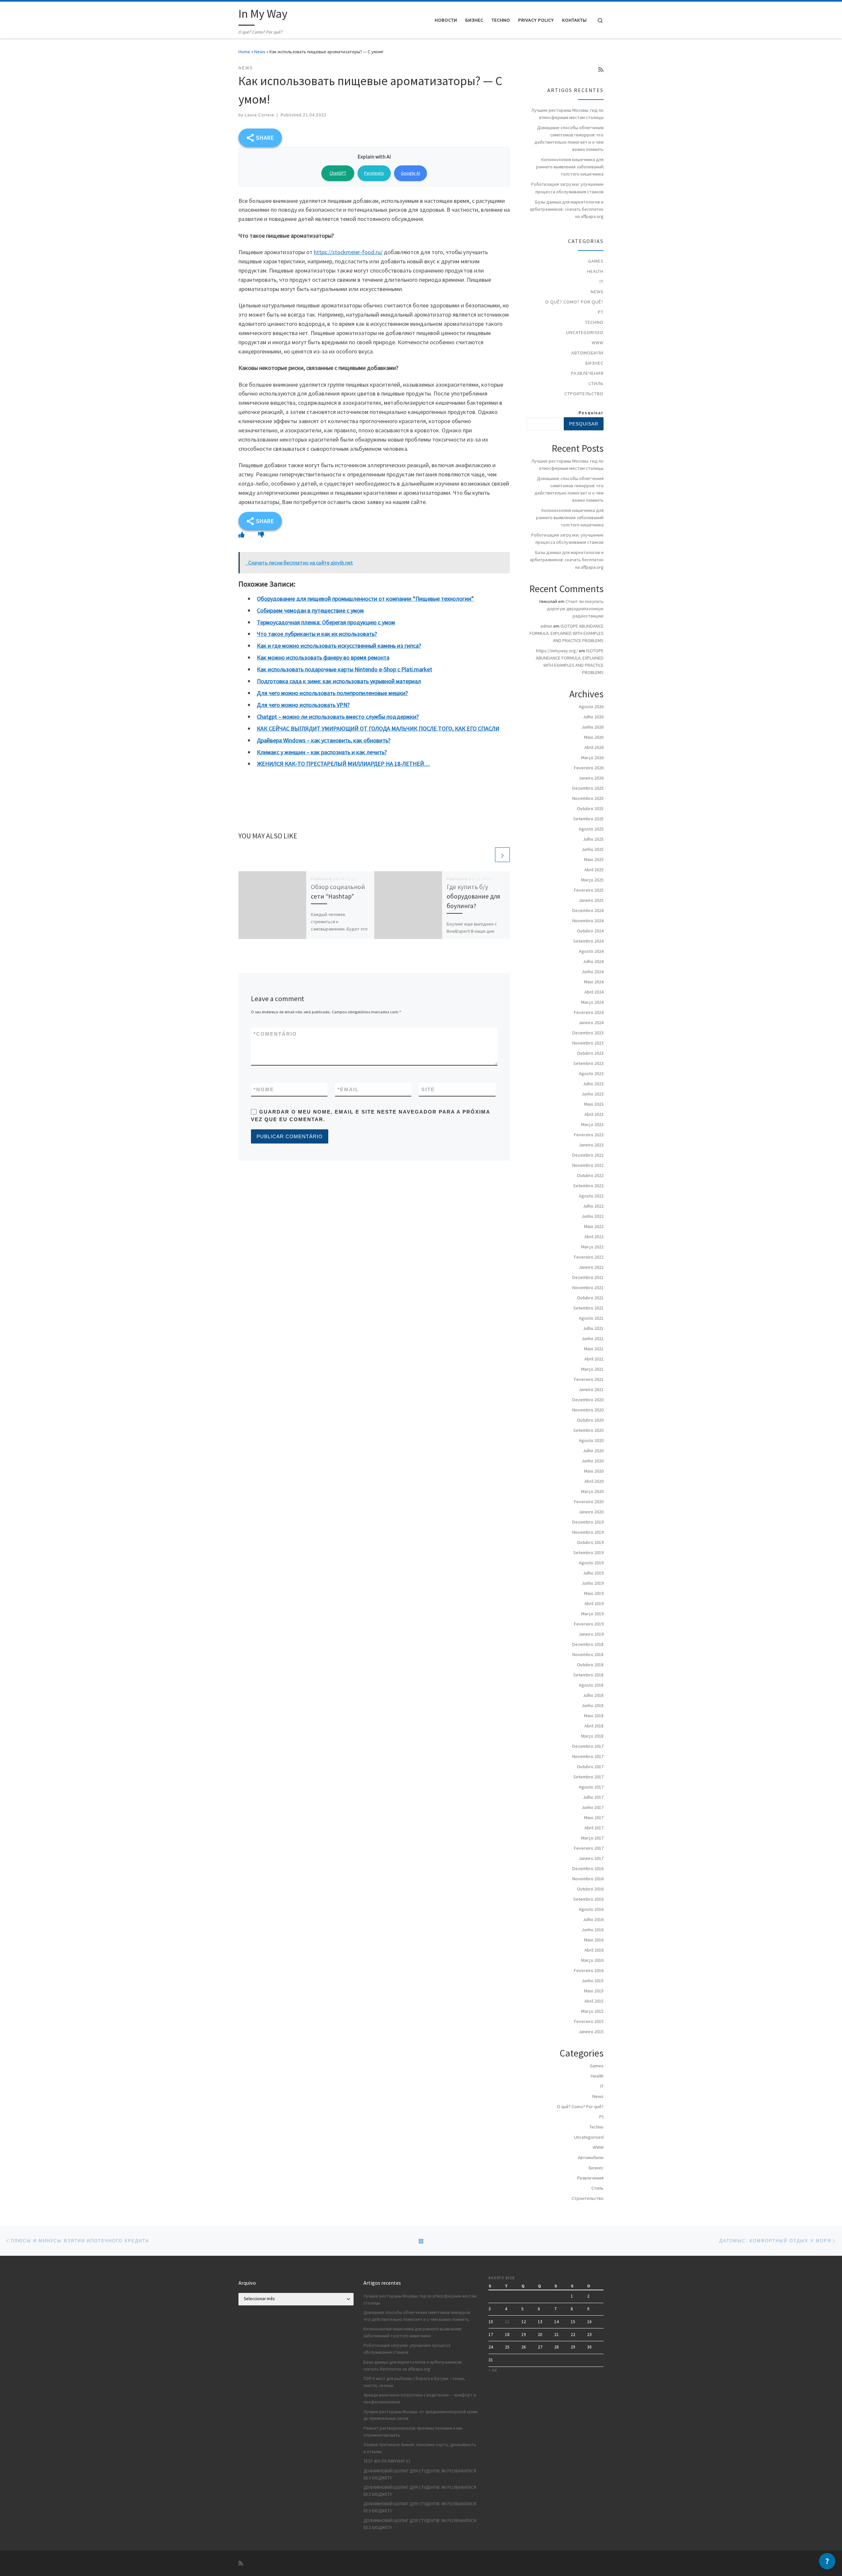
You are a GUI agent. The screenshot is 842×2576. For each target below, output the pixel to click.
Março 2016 (592, 1960)
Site (428, 1089)
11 (507, 2322)
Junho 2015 (593, 1981)
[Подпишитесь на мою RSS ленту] (601, 70)
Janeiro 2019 (591, 1634)
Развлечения (587, 373)
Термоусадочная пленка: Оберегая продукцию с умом (326, 622)
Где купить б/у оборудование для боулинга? (473, 896)
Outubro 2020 (590, 1420)
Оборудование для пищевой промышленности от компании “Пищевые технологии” (365, 599)
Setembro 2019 (588, 1553)
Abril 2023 (594, 1114)
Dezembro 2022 (588, 1155)
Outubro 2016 (590, 1889)
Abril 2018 (594, 1726)
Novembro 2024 (588, 921)
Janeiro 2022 (591, 1267)
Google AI (410, 173)
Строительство (584, 394)
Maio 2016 (594, 1940)
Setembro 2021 (588, 1308)
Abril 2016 (594, 1950)
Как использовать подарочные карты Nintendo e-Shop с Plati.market (345, 669)
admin (546, 626)
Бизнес (594, 363)
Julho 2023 (593, 1084)
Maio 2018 (594, 1716)
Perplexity (374, 173)
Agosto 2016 (591, 1909)
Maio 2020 (594, 1471)
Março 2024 (592, 1002)
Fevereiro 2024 (589, 1012)
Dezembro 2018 (588, 1644)
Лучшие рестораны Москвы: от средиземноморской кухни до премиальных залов (421, 2415)
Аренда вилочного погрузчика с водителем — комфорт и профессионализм (420, 2398)
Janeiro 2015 (591, 2032)
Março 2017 (592, 1838)
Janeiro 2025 (591, 900)
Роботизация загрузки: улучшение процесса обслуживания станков (567, 188)
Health (595, 271)
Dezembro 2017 (588, 1746)
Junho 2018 (593, 1705)
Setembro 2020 (588, 1430)
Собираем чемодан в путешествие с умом (310, 610)
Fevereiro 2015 (589, 2021)
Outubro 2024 (590, 931)
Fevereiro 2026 (589, 768)
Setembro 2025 (588, 819)
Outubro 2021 (590, 1298)
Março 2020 (592, 1491)
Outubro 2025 (590, 808)
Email (348, 1089)
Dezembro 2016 (588, 1868)
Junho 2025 (593, 849)
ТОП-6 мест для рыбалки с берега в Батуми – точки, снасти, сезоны (414, 2382)
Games (596, 261)
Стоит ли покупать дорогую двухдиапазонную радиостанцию (575, 609)
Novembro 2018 (588, 1654)
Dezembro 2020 (588, 1400)
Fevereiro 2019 (589, 1624)
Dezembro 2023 (588, 1033)
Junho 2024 (593, 972)
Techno (594, 322)
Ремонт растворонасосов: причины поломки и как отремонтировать (413, 2432)
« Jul (493, 2370)
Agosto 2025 (591, 829)
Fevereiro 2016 (589, 1970)
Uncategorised (585, 332)
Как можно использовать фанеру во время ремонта (323, 657)
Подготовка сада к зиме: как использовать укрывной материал (339, 681)
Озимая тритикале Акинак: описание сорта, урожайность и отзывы (420, 2448)
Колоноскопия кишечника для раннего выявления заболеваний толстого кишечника (570, 167)
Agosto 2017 (591, 1787)
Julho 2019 (593, 1573)
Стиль (596, 383)
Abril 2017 (594, 1828)
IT (602, 281)
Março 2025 (592, 880)
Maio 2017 (594, 1818)
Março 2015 (592, 2011)
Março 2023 (592, 1124)
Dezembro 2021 (588, 1277)
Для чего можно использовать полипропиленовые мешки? (332, 693)
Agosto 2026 (591, 707)
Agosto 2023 (591, 1073)
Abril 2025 (594, 870)
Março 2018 (592, 1736)
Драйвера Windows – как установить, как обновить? (324, 740)
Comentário (275, 1034)
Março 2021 (592, 1369)
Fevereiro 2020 (589, 1502)
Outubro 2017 (590, 1767)
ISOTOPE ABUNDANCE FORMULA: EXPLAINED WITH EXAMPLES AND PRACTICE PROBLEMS (567, 633)
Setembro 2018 (588, 1675)
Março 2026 (592, 758)
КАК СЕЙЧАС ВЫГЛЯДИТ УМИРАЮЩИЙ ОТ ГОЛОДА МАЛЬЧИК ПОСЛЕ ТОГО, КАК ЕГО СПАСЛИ (378, 728)
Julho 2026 (593, 717)
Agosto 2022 (591, 1196)
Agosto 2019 (591, 1563)
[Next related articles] (502, 855)
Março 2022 (592, 1247)
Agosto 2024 (591, 951)
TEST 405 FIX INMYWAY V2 (387, 2461)
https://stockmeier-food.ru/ (348, 252)
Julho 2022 (593, 1206)
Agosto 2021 (591, 1318)
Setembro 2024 (588, 941)
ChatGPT (338, 173)
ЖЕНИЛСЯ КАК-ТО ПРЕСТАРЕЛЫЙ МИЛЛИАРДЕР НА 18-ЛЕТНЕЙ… (343, 764)
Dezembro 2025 (588, 788)
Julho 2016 (593, 1919)
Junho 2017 (593, 1807)
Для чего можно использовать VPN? (303, 705)
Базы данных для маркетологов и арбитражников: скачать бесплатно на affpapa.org (567, 209)
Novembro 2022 (588, 1165)
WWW (598, 343)
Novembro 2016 (588, 1879)
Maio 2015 (594, 1991)
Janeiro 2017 (591, 1858)
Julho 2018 (593, 1695)
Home (244, 52)
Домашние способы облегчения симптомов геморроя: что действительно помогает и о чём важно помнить (569, 138)
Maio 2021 (594, 1349)
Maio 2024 (594, 982)
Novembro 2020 (588, 1410)
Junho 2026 (593, 727)
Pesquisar (591, 413)
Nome (264, 1089)
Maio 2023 (594, 1104)
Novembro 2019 (588, 1532)
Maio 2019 (594, 1593)
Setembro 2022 (588, 1186)
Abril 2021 (594, 1359)
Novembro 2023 (588, 1043)
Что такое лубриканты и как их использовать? (317, 634)
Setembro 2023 (588, 1063)
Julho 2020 (593, 1451)
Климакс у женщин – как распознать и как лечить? (322, 752)
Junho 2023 (593, 1094)
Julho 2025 (593, 839)
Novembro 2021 (588, 1288)
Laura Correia (259, 115)
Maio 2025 (594, 859)
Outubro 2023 (590, 1053)
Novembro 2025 (588, 798)
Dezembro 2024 (588, 910)
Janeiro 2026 (591, 778)
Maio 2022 (594, 1226)
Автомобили (587, 353)
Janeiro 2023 (591, 1145)
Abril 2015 (594, 2001)
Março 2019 (592, 1614)
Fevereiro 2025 (589, 890)
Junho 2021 (593, 1338)
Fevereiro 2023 (589, 1135)
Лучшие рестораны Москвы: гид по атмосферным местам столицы (567, 114)
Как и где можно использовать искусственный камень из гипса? (339, 646)
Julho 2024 (593, 961)
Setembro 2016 (588, 1899)
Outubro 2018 (590, 1665)
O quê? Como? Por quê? (574, 302)
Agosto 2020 (591, 1440)
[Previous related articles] (487, 855)
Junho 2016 (593, 1930)
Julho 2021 (593, 1328)
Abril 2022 (594, 1237)
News (260, 52)
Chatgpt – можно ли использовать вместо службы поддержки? (338, 717)
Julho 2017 (593, 1797)
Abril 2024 (594, 992)
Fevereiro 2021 (589, 1379)
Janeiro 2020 (591, 1512)
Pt (601, 312)
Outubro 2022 (590, 1175)
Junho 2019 (593, 1583)
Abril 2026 (594, 747)
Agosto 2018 (591, 1685)
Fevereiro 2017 (589, 1848)
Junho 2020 (593, 1461)
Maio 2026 (594, 737)
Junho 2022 (593, 1216)
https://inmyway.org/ (557, 651)
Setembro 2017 (588, 1777)
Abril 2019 (594, 1603)
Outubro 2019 (590, 1542)
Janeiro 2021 (591, 1389)
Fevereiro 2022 (589, 1257)
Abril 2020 (594, 1481)
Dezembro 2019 (588, 1522)
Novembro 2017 (588, 1756)
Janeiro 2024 (591, 1023)
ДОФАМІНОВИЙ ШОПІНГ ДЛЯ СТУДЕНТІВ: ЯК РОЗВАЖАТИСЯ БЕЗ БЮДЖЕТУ (420, 2474)
